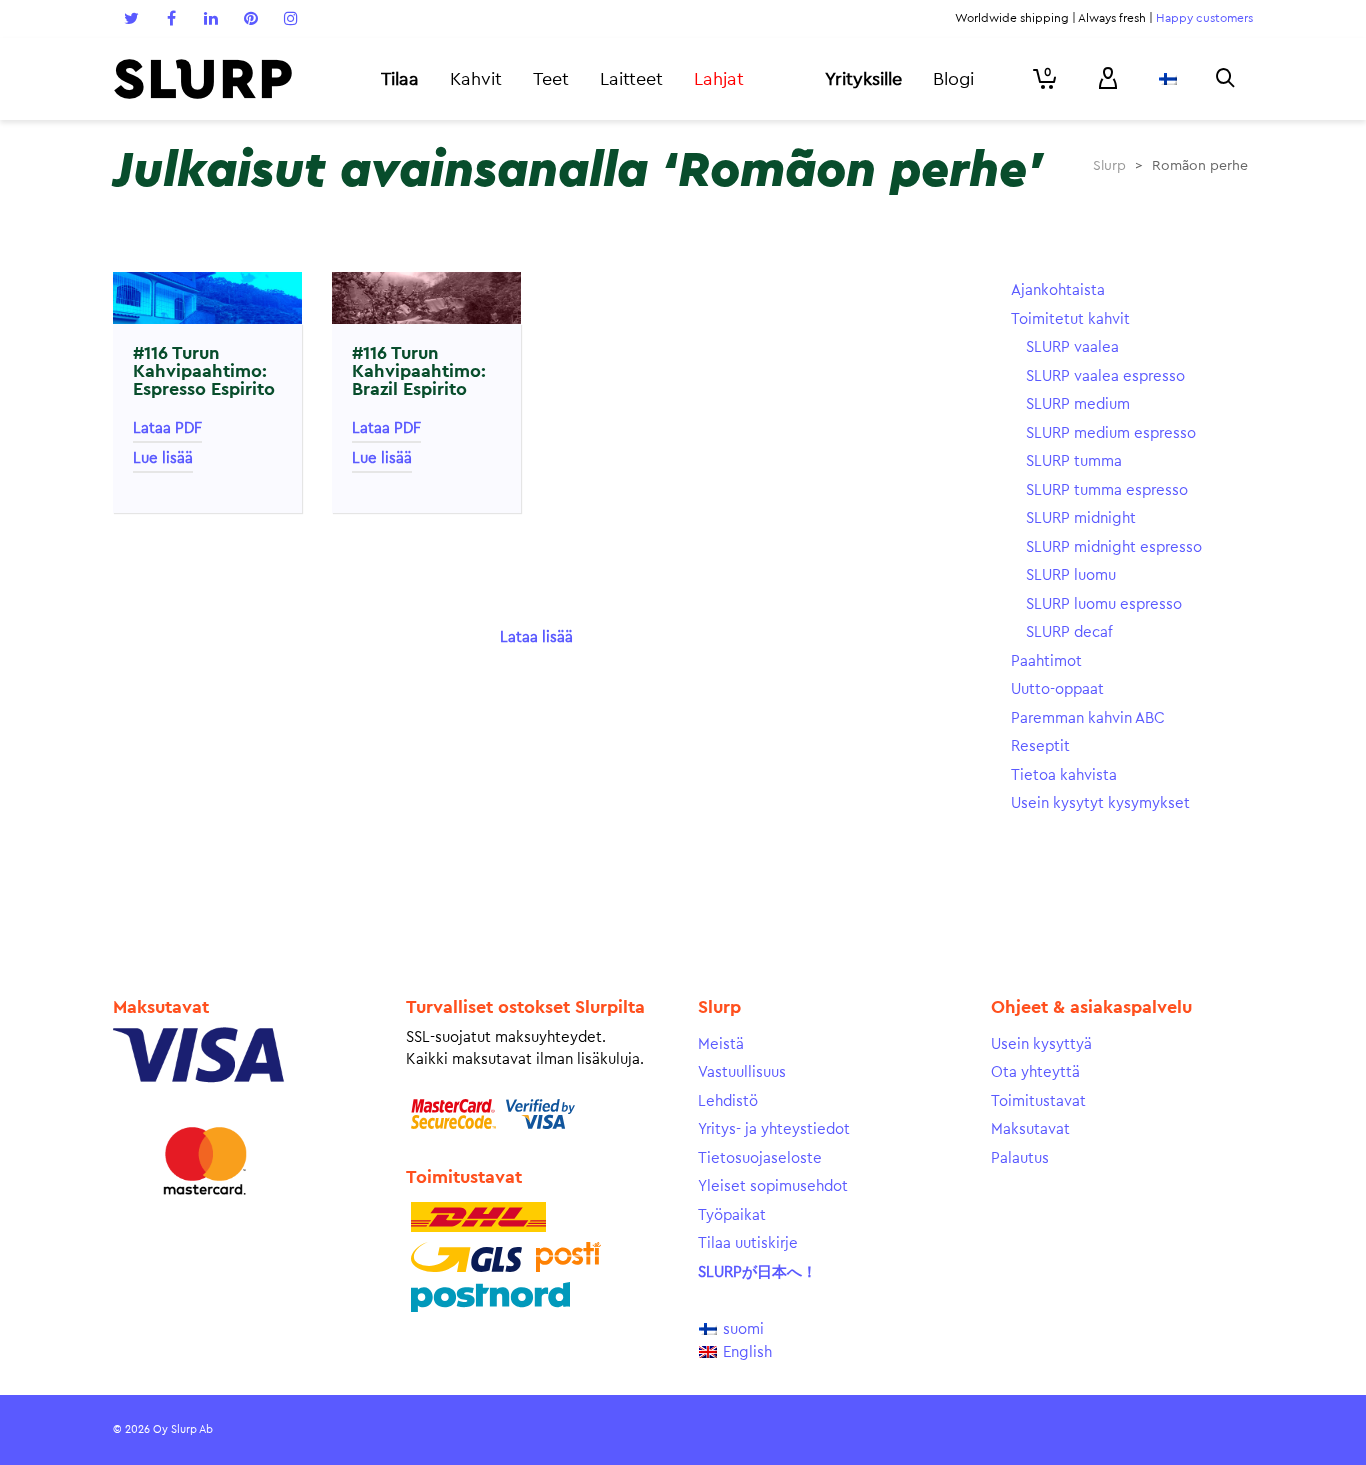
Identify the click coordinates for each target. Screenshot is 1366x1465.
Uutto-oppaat (1057, 689)
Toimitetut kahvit (1070, 319)
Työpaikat (732, 1215)
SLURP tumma (1074, 461)
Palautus (1020, 1158)
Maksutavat (1030, 1129)
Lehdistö (728, 1101)
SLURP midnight (1081, 518)
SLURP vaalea (1072, 347)
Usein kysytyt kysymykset (1100, 803)
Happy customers (1204, 18)
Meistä (721, 1044)
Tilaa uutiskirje (748, 1243)
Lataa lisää (536, 637)
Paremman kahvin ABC (1088, 718)
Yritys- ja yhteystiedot (774, 1129)
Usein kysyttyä (1041, 1044)
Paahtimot (1046, 661)
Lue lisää (163, 458)
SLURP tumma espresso (1107, 490)
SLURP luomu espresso (1104, 604)
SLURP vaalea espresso (1105, 376)
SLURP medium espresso (1111, 433)
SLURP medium (1078, 404)
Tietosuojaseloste (760, 1158)
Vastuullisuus (742, 1072)
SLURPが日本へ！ (757, 1272)
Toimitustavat (1038, 1101)
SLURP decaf (1069, 632)
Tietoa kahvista (1064, 775)
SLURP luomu (1071, 575)
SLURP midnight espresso (1114, 547)
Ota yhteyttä (1035, 1072)
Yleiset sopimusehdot (773, 1186)
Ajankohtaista (1058, 290)
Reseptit (1040, 746)
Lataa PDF (167, 428)
